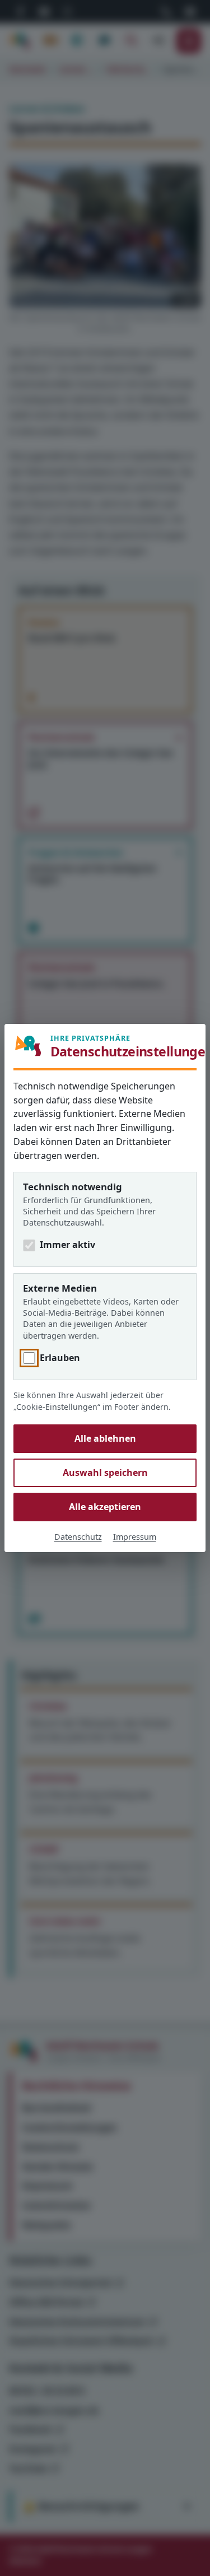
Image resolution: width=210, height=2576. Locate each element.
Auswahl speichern (105, 1473)
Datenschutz (78, 1537)
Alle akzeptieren (105, 1507)
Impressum (135, 1537)
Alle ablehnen (105, 1438)
